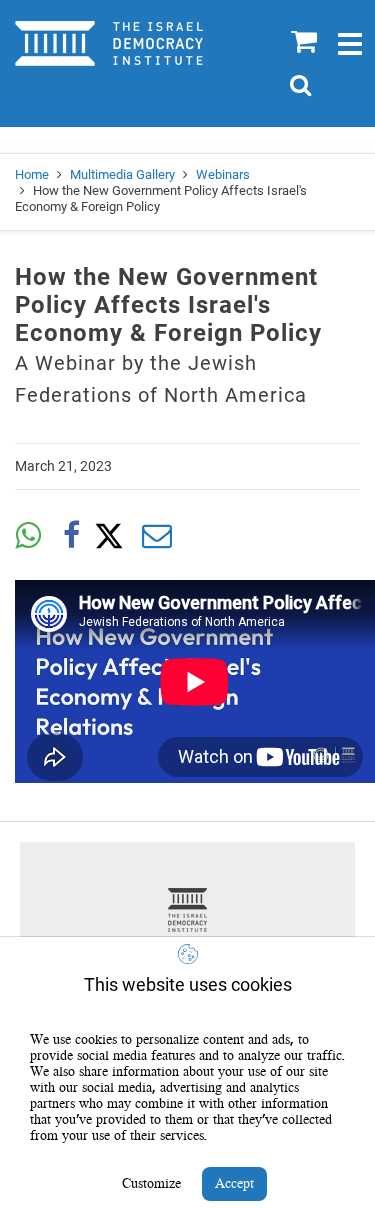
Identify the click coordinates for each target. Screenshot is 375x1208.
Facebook (71, 536)
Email (157, 536)
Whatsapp (28, 536)
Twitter (114, 536)
